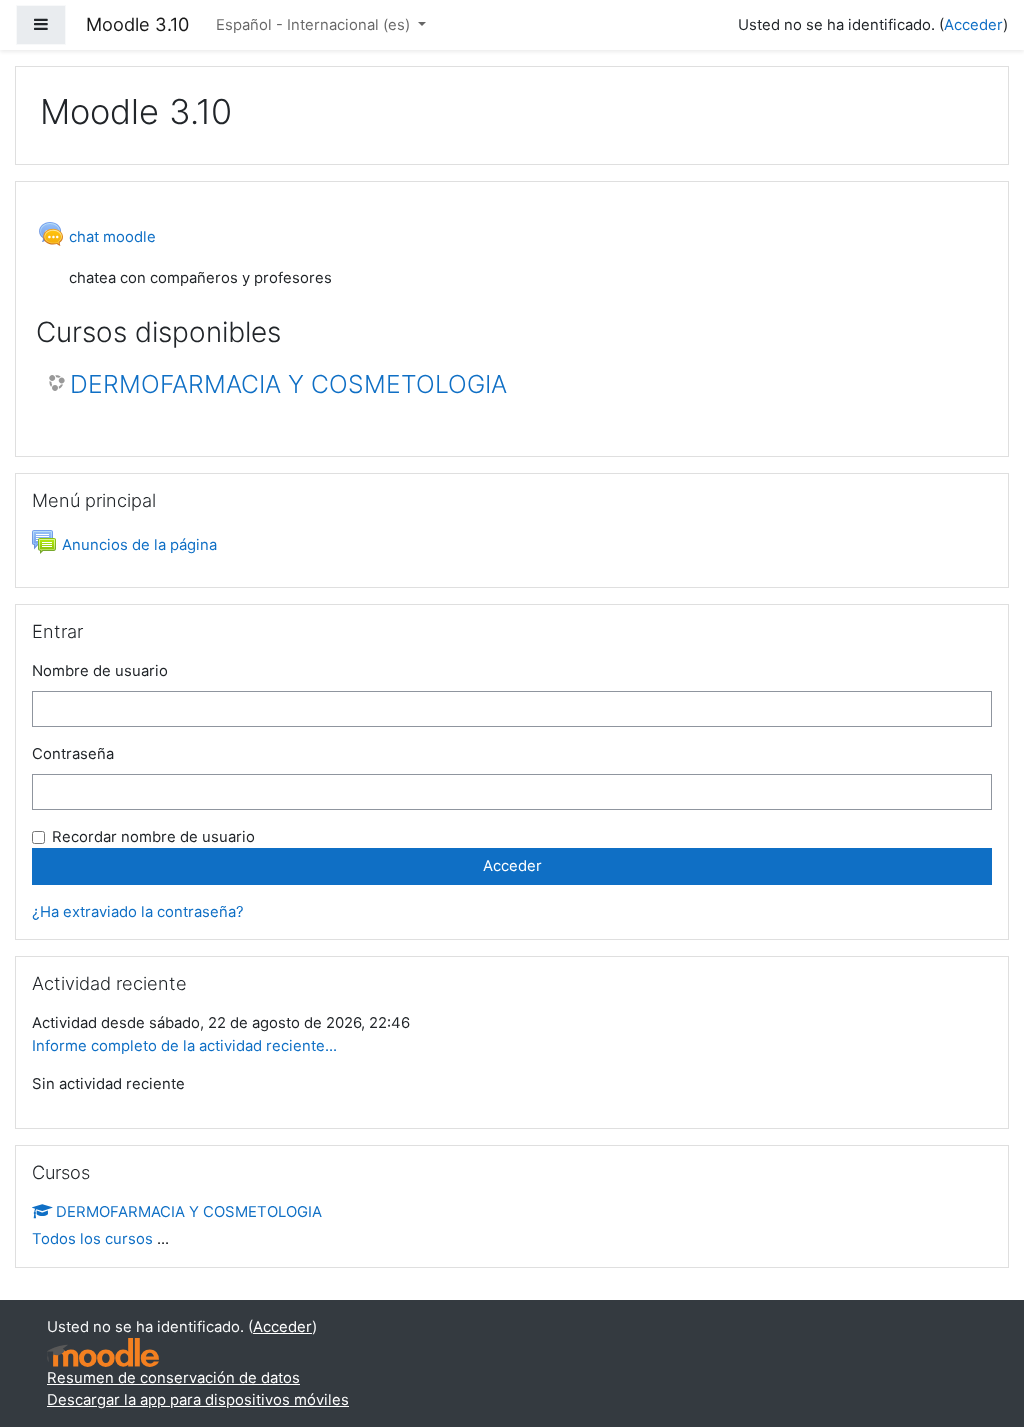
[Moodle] (103, 1352)
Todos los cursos (92, 1239)
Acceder (973, 25)
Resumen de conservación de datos (173, 1378)
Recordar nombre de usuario (153, 837)
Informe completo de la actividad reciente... (184, 1046)
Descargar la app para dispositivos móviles (198, 1400)
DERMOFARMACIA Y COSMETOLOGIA (288, 384)
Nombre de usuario (100, 671)
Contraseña (73, 754)
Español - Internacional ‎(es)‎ (315, 25)
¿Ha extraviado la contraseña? (138, 912)
